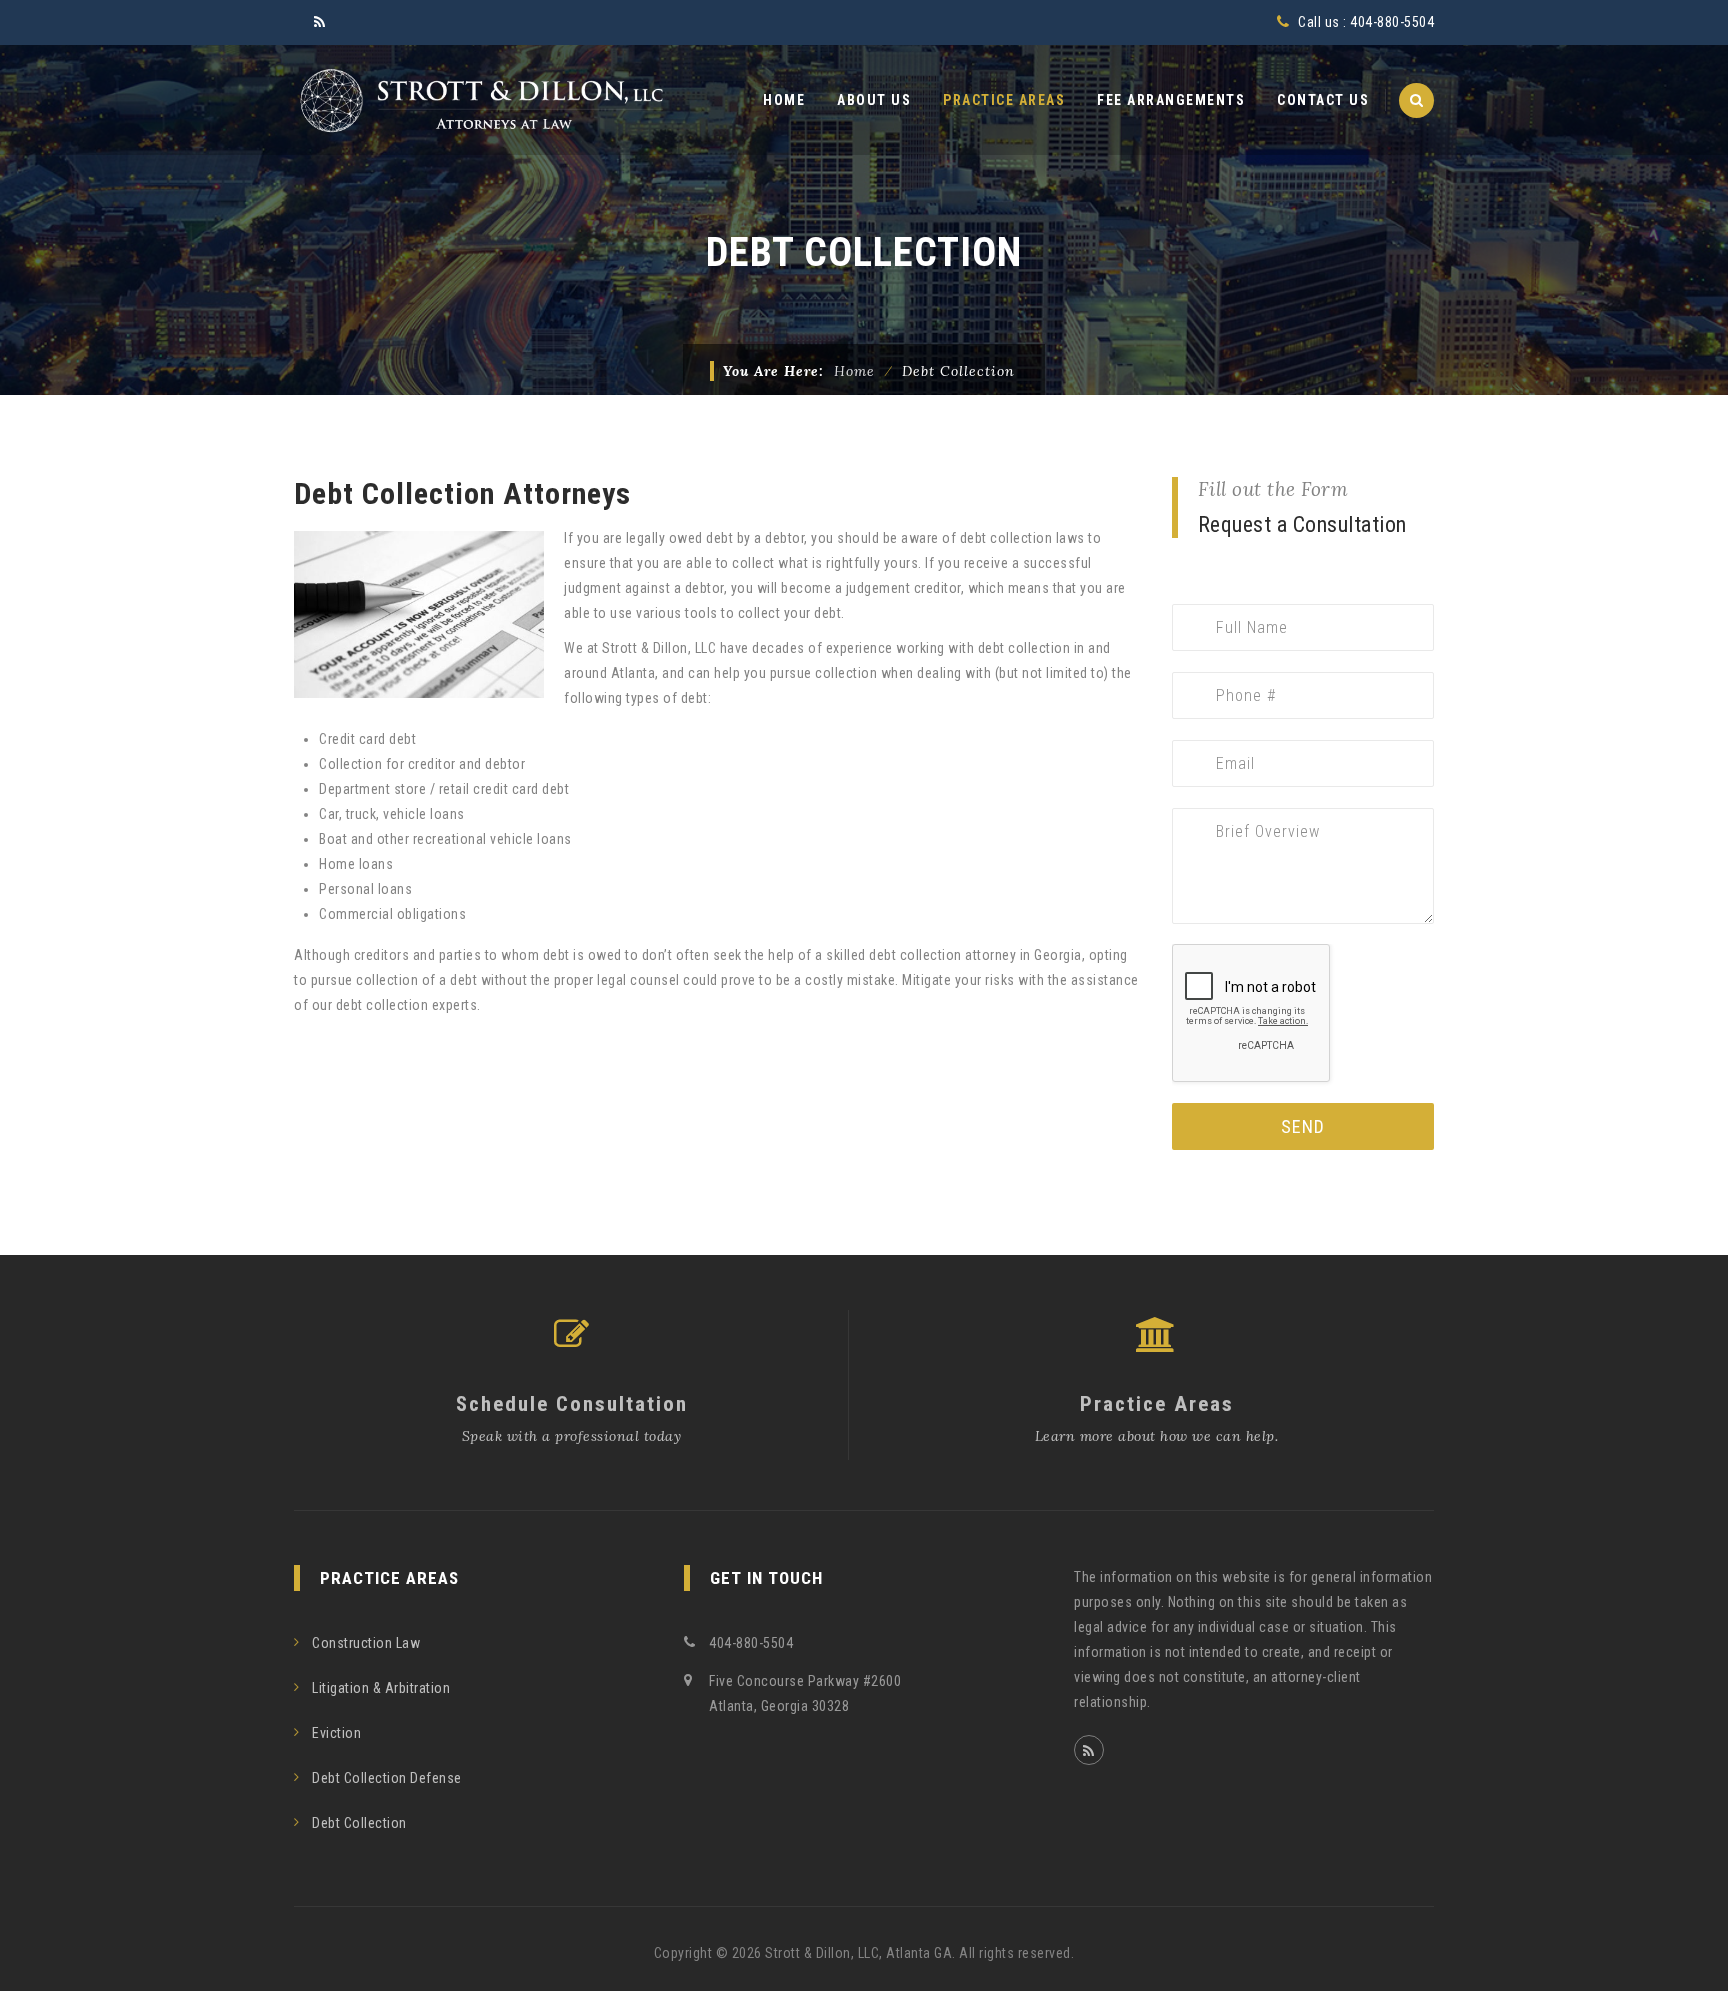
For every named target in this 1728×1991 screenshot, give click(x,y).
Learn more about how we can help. (1157, 1436)
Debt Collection (359, 1823)
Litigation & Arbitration (381, 1688)
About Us (874, 100)
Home (784, 100)
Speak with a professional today (572, 1436)
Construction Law (366, 1643)
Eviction (336, 1733)
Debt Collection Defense (387, 1778)
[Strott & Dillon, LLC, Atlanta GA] (480, 100)
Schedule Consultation (572, 1404)
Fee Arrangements (1171, 100)
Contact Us (1323, 100)
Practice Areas (1004, 100)
